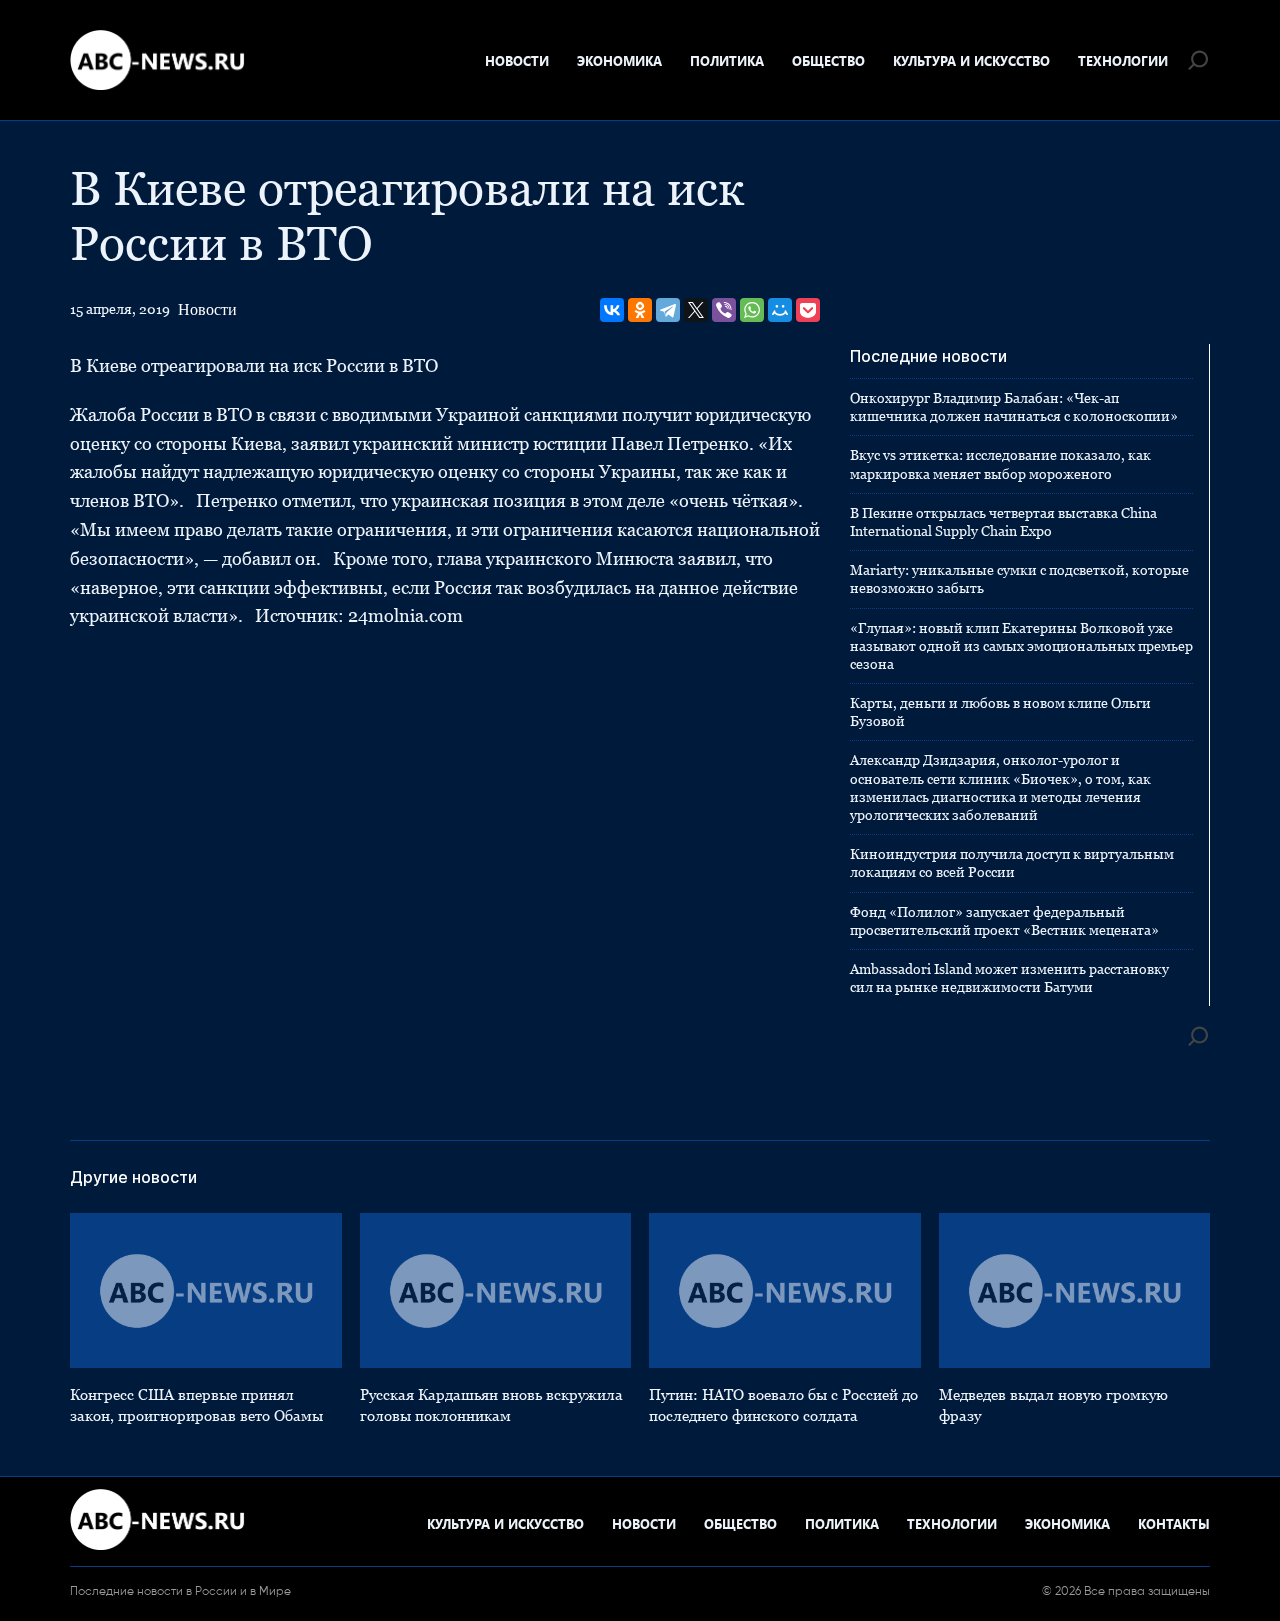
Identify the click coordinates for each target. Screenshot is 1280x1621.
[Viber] (724, 310)
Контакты (1174, 1523)
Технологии (1123, 60)
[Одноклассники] (640, 310)
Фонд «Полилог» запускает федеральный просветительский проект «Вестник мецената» (1004, 921)
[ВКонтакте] (612, 310)
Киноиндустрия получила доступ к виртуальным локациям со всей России (1012, 863)
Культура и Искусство (971, 60)
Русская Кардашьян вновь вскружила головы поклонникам (491, 1405)
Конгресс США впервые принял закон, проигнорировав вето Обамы (196, 1405)
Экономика (619, 60)
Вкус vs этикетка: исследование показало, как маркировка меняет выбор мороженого (1000, 464)
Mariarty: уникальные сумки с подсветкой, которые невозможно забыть (1019, 579)
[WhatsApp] (752, 310)
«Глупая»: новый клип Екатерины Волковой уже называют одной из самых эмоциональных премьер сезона (1021, 646)
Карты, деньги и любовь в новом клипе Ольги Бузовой (1000, 712)
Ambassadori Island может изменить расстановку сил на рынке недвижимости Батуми (1009, 978)
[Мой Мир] (780, 310)
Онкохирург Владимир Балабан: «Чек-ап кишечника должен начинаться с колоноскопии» (1014, 407)
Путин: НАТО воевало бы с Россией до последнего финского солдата (783, 1405)
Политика (727, 60)
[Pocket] (808, 310)
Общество (828, 60)
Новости (517, 60)
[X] (696, 310)
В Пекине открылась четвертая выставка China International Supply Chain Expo (1003, 522)
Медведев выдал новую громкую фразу (1053, 1405)
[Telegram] (668, 310)
